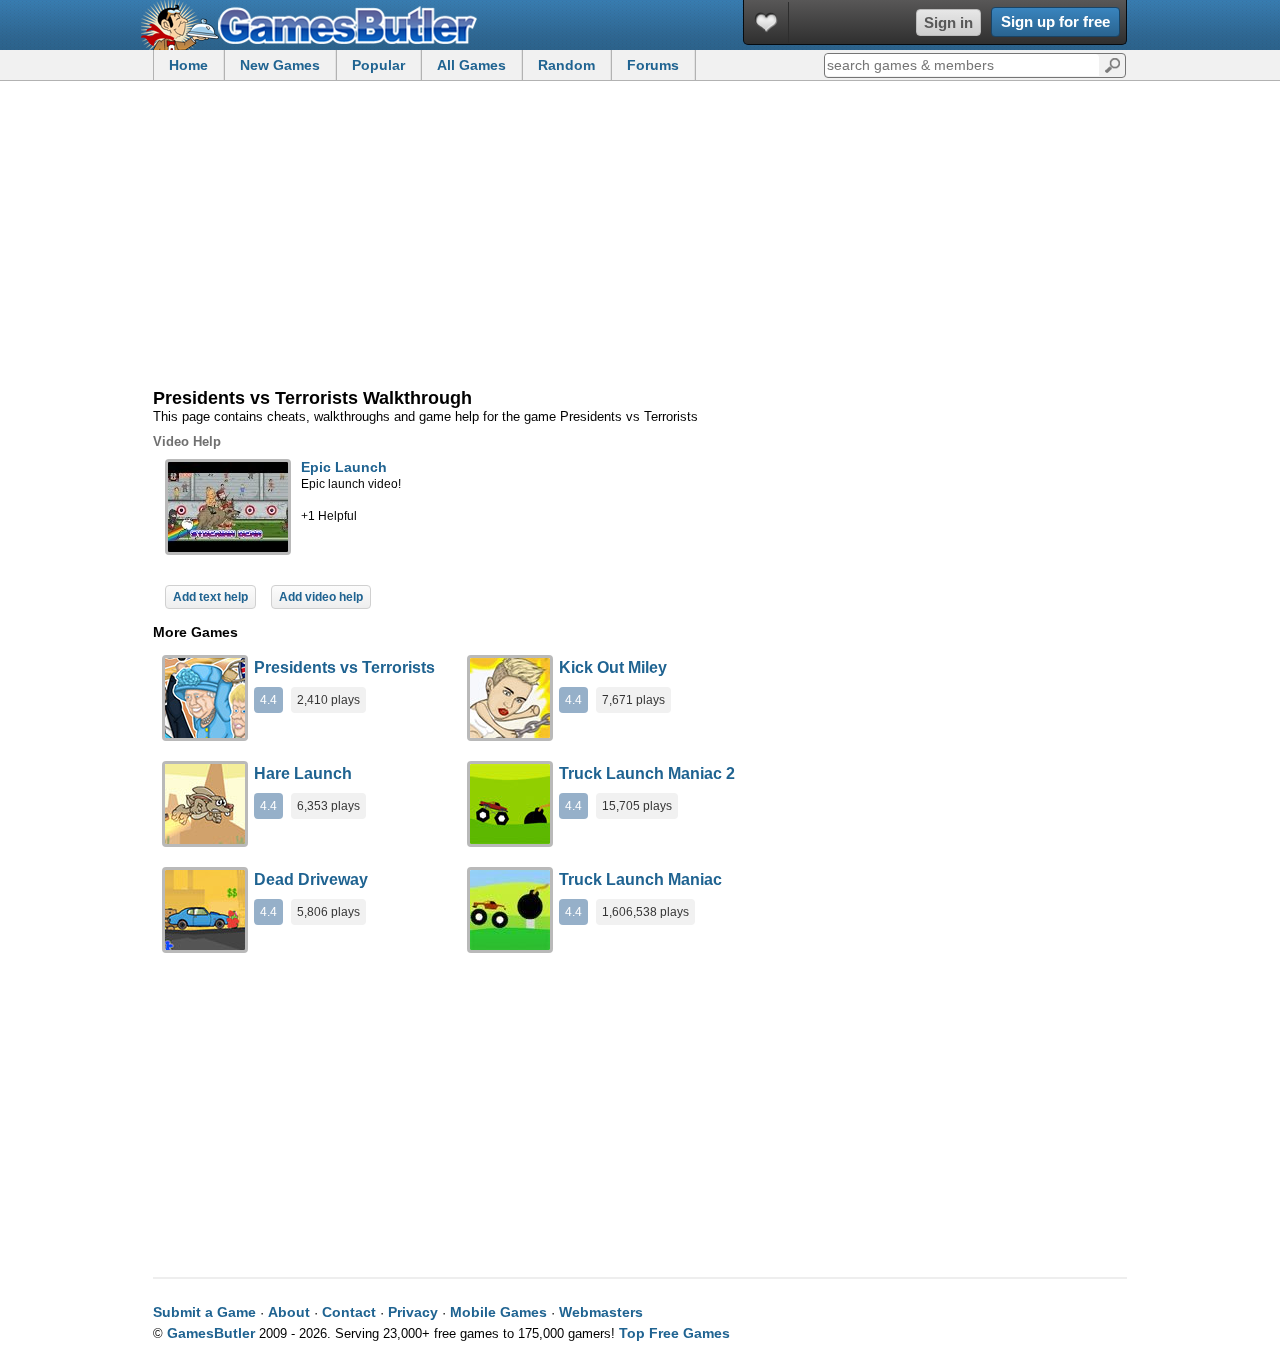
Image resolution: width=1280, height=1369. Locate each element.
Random (566, 65)
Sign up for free (1055, 21)
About (289, 1312)
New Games (280, 65)
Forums (653, 65)
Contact (349, 1312)
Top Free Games (674, 1333)
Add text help (210, 597)
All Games (471, 65)
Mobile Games (498, 1312)
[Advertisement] (640, 236)
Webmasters (601, 1312)
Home (188, 65)
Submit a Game (204, 1312)
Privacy (413, 1312)
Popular (378, 65)
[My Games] (766, 22)
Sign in (948, 22)
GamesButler (316, 25)
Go (1112, 64)
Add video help (321, 597)
